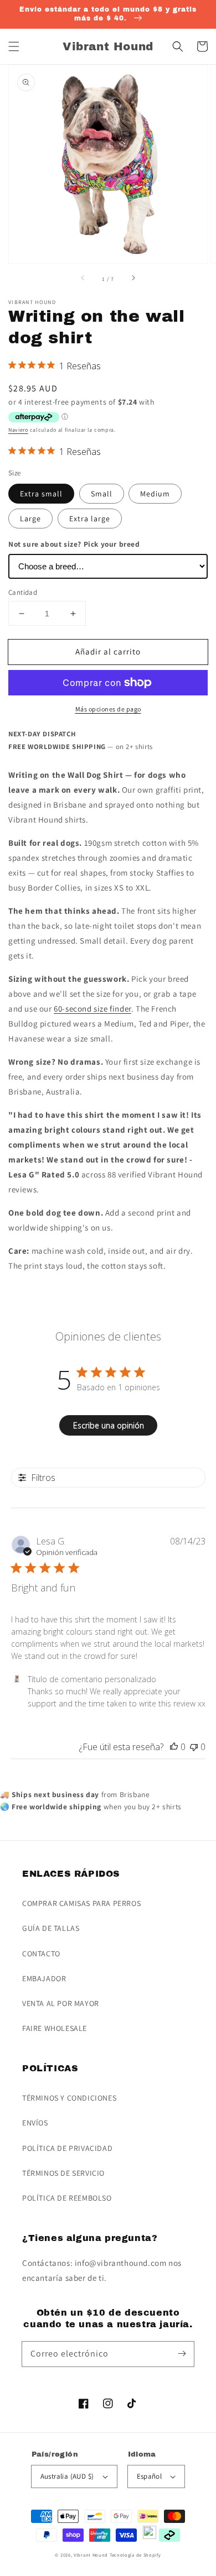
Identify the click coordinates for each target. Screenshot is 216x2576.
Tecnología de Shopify (135, 2555)
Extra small (41, 494)
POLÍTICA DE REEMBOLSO (67, 2198)
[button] (14, 46)
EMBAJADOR (44, 1978)
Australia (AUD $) (67, 2476)
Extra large (90, 519)
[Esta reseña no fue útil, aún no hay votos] (194, 1747)
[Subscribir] (182, 2354)
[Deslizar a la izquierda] (83, 279)
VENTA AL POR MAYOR (61, 2003)
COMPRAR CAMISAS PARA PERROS (81, 1903)
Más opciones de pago (108, 709)
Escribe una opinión (109, 1425)
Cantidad (23, 592)
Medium (155, 494)
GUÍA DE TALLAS (51, 1928)
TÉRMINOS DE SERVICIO (63, 2173)
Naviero (18, 430)
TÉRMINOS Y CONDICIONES (69, 2098)
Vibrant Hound (91, 2555)
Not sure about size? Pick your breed (74, 544)
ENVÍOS (35, 2123)
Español (150, 2476)
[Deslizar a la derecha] (133, 279)
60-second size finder (92, 1009)
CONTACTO (41, 1954)
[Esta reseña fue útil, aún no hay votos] (174, 1747)
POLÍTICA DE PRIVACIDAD (67, 2148)
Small (102, 494)
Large (30, 519)
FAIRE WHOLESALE (55, 2028)
